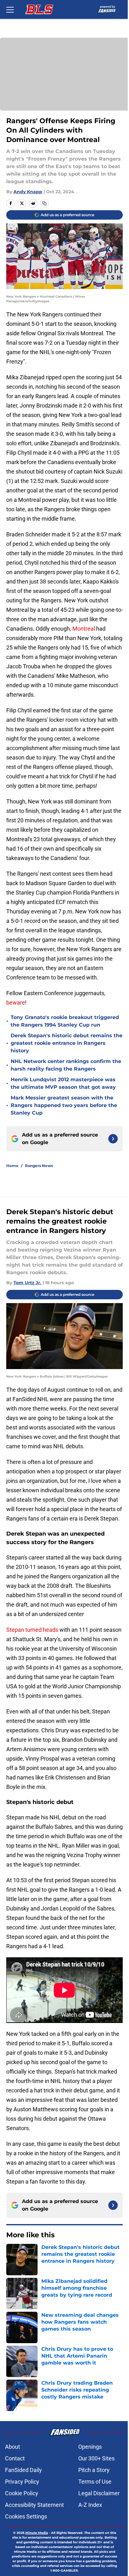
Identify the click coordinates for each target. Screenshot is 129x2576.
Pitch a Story (94, 2470)
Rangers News (39, 1166)
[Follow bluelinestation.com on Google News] (113, 1139)
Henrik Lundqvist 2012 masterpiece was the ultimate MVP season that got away (63, 1083)
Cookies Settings (26, 2516)
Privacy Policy (22, 2482)
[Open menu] (10, 9)
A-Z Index (90, 2505)
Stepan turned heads (32, 1630)
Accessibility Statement (34, 2505)
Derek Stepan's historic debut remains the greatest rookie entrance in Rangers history (67, 1043)
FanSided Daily (23, 2470)
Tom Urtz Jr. (27, 1283)
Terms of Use (95, 2482)
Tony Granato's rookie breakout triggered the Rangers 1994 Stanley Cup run (65, 1021)
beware (16, 1003)
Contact (15, 2458)
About (13, 2447)
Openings (90, 2447)
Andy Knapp (28, 192)
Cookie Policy (22, 2493)
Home (12, 1166)
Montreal (84, 629)
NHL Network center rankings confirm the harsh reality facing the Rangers (66, 1065)
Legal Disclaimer (99, 2493)
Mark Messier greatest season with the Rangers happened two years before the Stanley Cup (64, 1105)
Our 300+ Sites (96, 2458)
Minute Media (37, 2533)
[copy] (44, 203)
